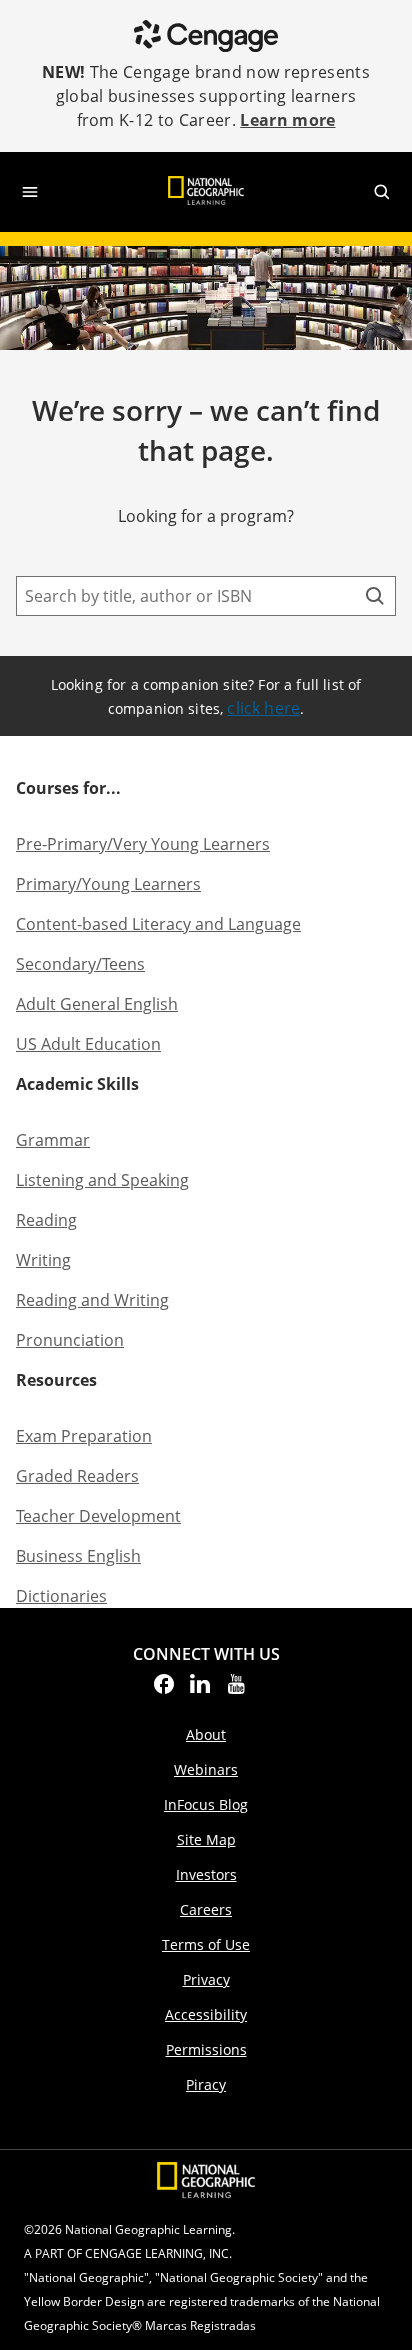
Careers (206, 1909)
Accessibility (206, 2014)
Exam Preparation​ (84, 1436)
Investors (206, 1874)
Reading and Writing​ (92, 1300)
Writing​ (43, 1260)
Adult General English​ (97, 1004)
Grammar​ (53, 1140)
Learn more (287, 120)
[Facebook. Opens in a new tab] (164, 1690)
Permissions (206, 2049)
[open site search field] (382, 192)
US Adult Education (88, 1044)
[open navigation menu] (30, 192)
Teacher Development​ (98, 1516)
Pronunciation (70, 1340)
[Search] (375, 596)
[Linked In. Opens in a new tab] (200, 1690)
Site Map (206, 1839)
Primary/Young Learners (108, 884)
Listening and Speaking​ (102, 1180)
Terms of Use (206, 1944)
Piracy (206, 2084)
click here (263, 708)
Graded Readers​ (77, 1476)
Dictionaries (61, 1596)
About (206, 1734)
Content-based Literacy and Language (158, 924)
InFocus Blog (206, 1804)
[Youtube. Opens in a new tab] (236, 1690)
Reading (46, 1220)
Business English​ (78, 1556)
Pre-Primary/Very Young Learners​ (143, 844)
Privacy (206, 1979)
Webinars (206, 1769)
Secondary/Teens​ (80, 964)
